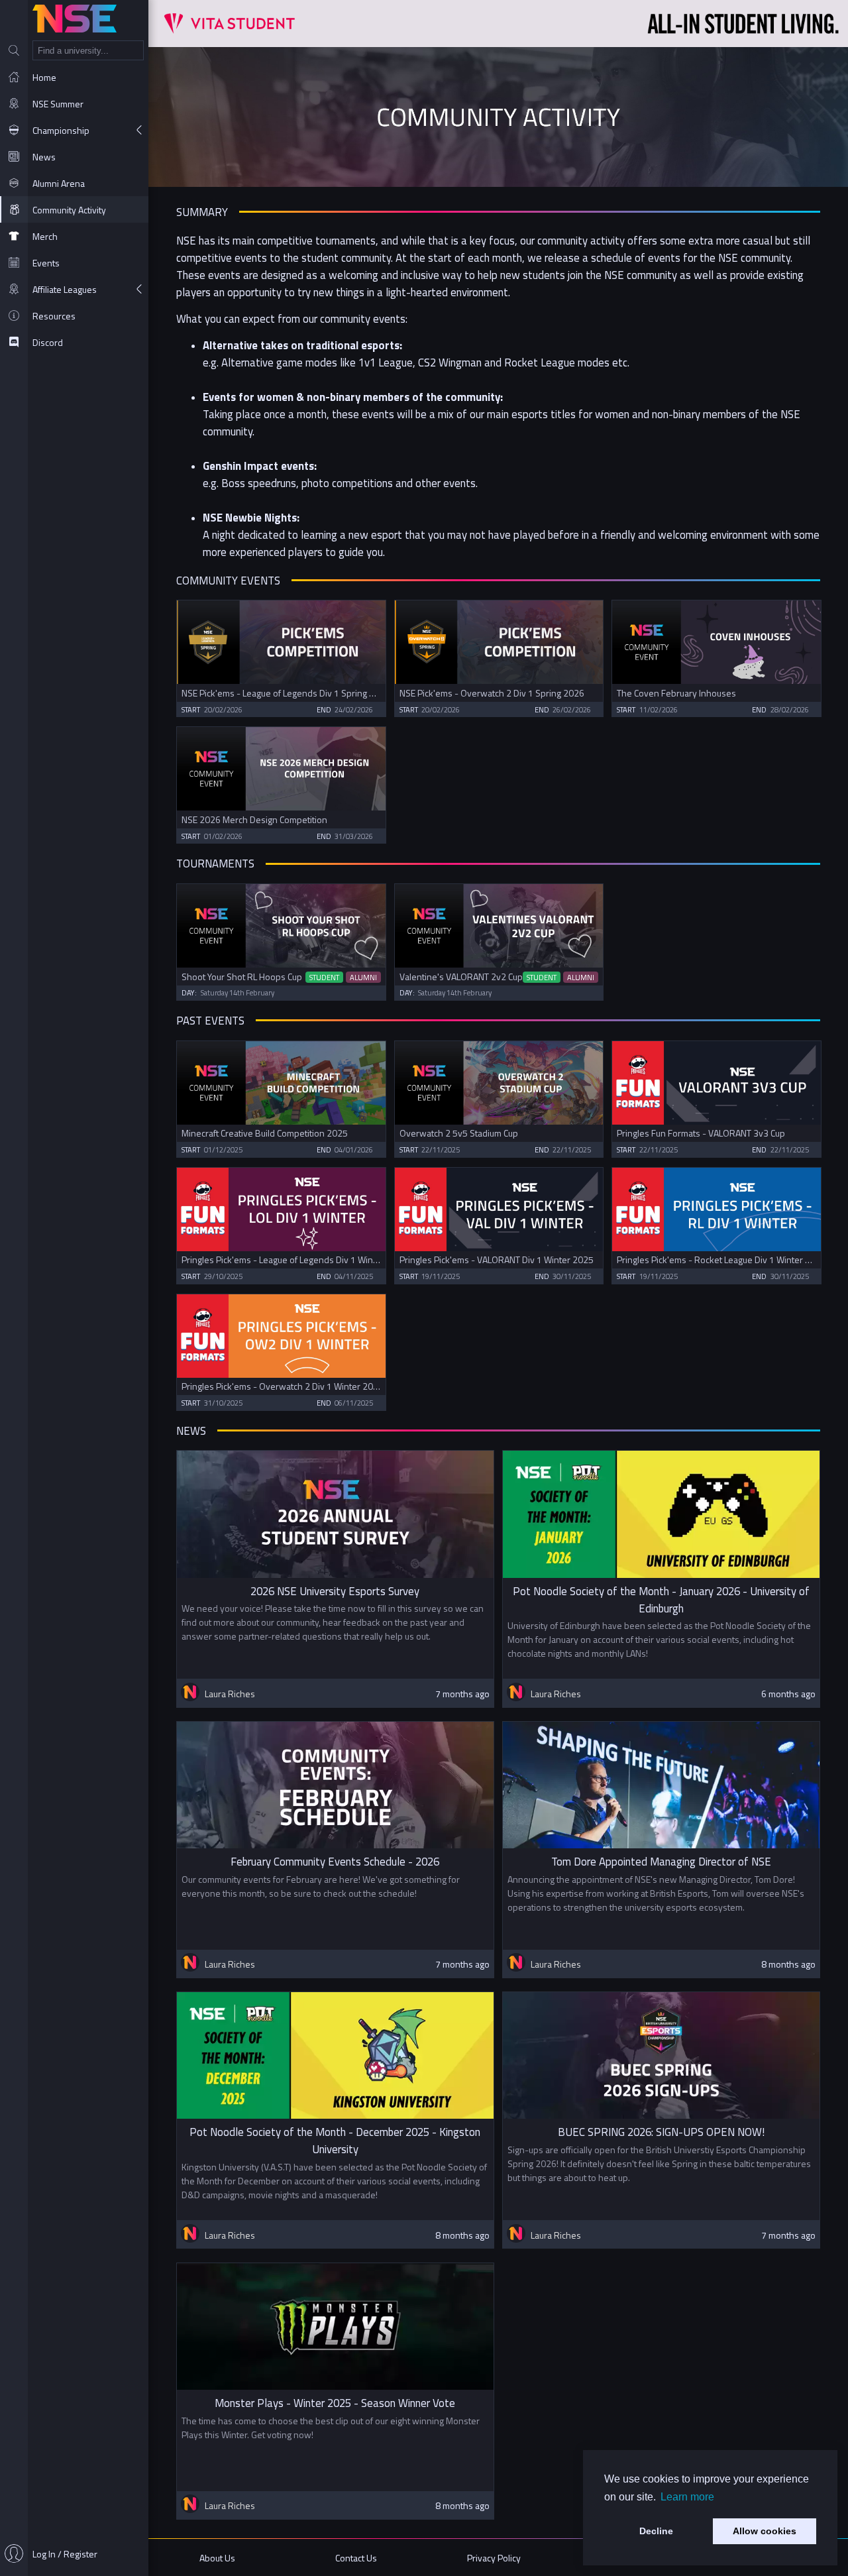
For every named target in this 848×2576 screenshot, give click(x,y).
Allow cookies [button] (765, 2531)
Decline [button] (656, 2531)
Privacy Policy (494, 2558)
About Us (217, 2558)
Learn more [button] (687, 2497)
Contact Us (356, 2558)
